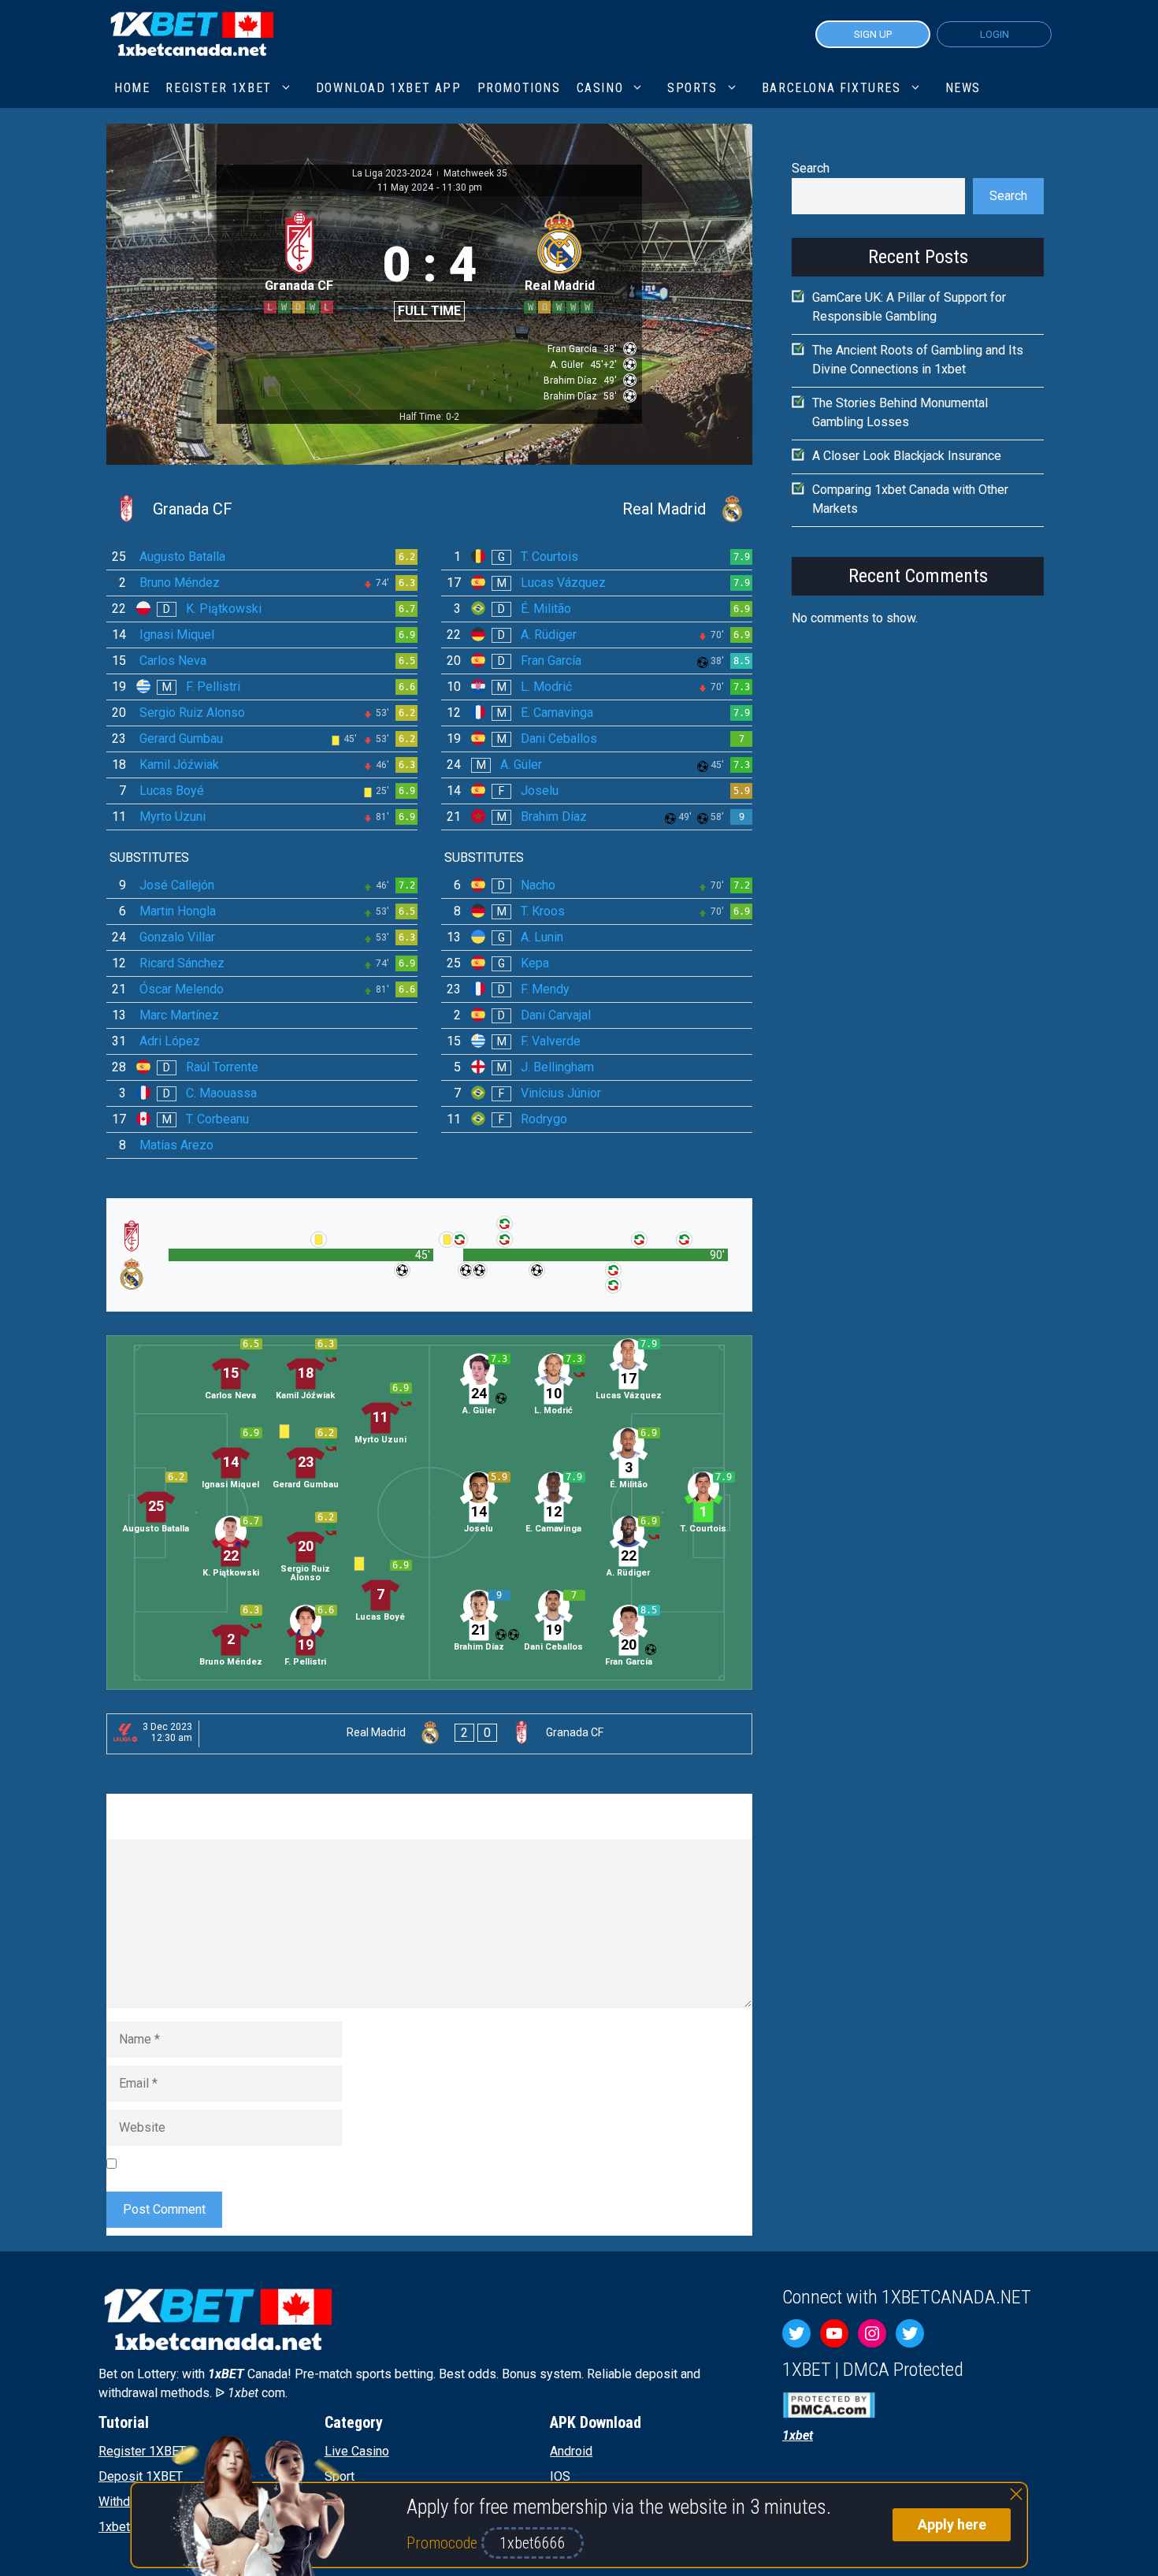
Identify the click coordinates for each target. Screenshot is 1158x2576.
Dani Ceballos (559, 739)
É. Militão (546, 609)
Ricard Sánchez (182, 963)
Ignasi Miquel (177, 635)
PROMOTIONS (519, 88)
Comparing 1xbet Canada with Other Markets (910, 499)
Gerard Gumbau (181, 739)
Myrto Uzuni (173, 817)
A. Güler (521, 765)
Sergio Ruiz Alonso (192, 713)
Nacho (538, 885)
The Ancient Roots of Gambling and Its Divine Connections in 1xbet (918, 360)
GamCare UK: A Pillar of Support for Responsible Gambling (909, 307)
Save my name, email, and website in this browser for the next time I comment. (339, 2163)
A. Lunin (542, 937)
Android (571, 2451)
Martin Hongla (178, 911)
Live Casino (357, 2451)
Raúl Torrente (222, 1067)
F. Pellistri (213, 687)
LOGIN (995, 34)
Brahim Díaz (554, 817)
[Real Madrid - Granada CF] (429, 1734)
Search (811, 168)
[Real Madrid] (597, 509)
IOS (560, 2476)
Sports (692, 88)
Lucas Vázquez (563, 583)
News (963, 88)
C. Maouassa (221, 1093)
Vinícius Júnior (561, 1093)
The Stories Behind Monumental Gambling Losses (900, 412)
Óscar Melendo (182, 989)
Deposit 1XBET (141, 2476)
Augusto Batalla (182, 557)
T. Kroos (543, 911)
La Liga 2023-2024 (393, 173)
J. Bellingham (557, 1067)
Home (132, 88)
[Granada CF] (262, 509)
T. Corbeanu (217, 1119)
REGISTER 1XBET (218, 88)
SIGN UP (873, 34)
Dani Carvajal (556, 1015)
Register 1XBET (142, 2451)
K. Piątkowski (224, 609)
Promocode (444, 2543)
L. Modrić (546, 687)
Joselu (540, 791)
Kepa (535, 963)
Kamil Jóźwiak (179, 765)
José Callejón (177, 885)
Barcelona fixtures (831, 88)
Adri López (170, 1041)
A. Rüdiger (549, 635)
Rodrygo (544, 1119)
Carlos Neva (173, 661)
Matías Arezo (176, 1145)
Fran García (551, 661)
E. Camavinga (557, 713)
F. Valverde (551, 1041)
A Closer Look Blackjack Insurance (907, 456)
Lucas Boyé (172, 791)
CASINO (600, 88)
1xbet (114, 2527)
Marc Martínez (179, 1015)
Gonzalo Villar (177, 937)
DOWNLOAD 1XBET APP (389, 88)
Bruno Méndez (180, 583)
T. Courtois (549, 557)
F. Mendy (545, 989)
